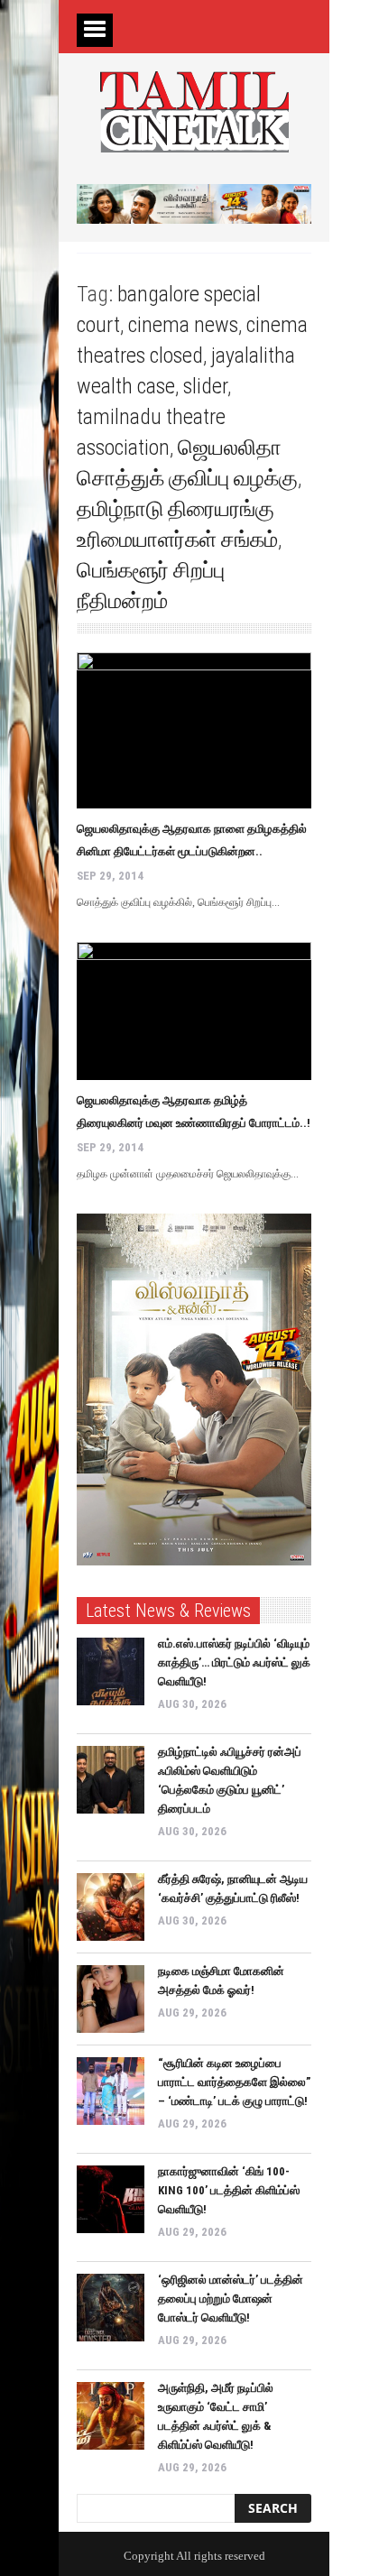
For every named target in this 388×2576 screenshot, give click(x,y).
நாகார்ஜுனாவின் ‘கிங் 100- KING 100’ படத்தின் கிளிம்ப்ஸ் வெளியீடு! (229, 2190)
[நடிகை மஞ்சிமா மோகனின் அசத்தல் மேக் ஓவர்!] (111, 1999)
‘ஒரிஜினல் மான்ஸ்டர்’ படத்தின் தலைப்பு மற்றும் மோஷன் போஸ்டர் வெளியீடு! (231, 2299)
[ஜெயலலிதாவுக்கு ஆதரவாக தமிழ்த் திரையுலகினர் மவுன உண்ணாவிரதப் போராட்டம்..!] (194, 1011)
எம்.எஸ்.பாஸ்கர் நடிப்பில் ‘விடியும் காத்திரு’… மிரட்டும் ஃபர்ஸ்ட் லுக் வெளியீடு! (234, 1662)
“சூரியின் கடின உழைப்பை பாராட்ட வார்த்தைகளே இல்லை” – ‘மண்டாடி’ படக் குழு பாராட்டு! (234, 2082)
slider (205, 386)
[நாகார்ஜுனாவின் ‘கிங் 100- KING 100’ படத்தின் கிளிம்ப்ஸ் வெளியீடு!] (111, 2199)
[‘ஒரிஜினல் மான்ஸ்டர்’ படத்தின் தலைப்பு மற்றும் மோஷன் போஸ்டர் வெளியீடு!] (111, 2308)
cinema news (183, 325)
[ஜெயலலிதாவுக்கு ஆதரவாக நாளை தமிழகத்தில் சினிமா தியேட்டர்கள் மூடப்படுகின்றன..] (194, 730)
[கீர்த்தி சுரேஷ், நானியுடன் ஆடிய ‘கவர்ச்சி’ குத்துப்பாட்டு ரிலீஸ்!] (111, 1907)
